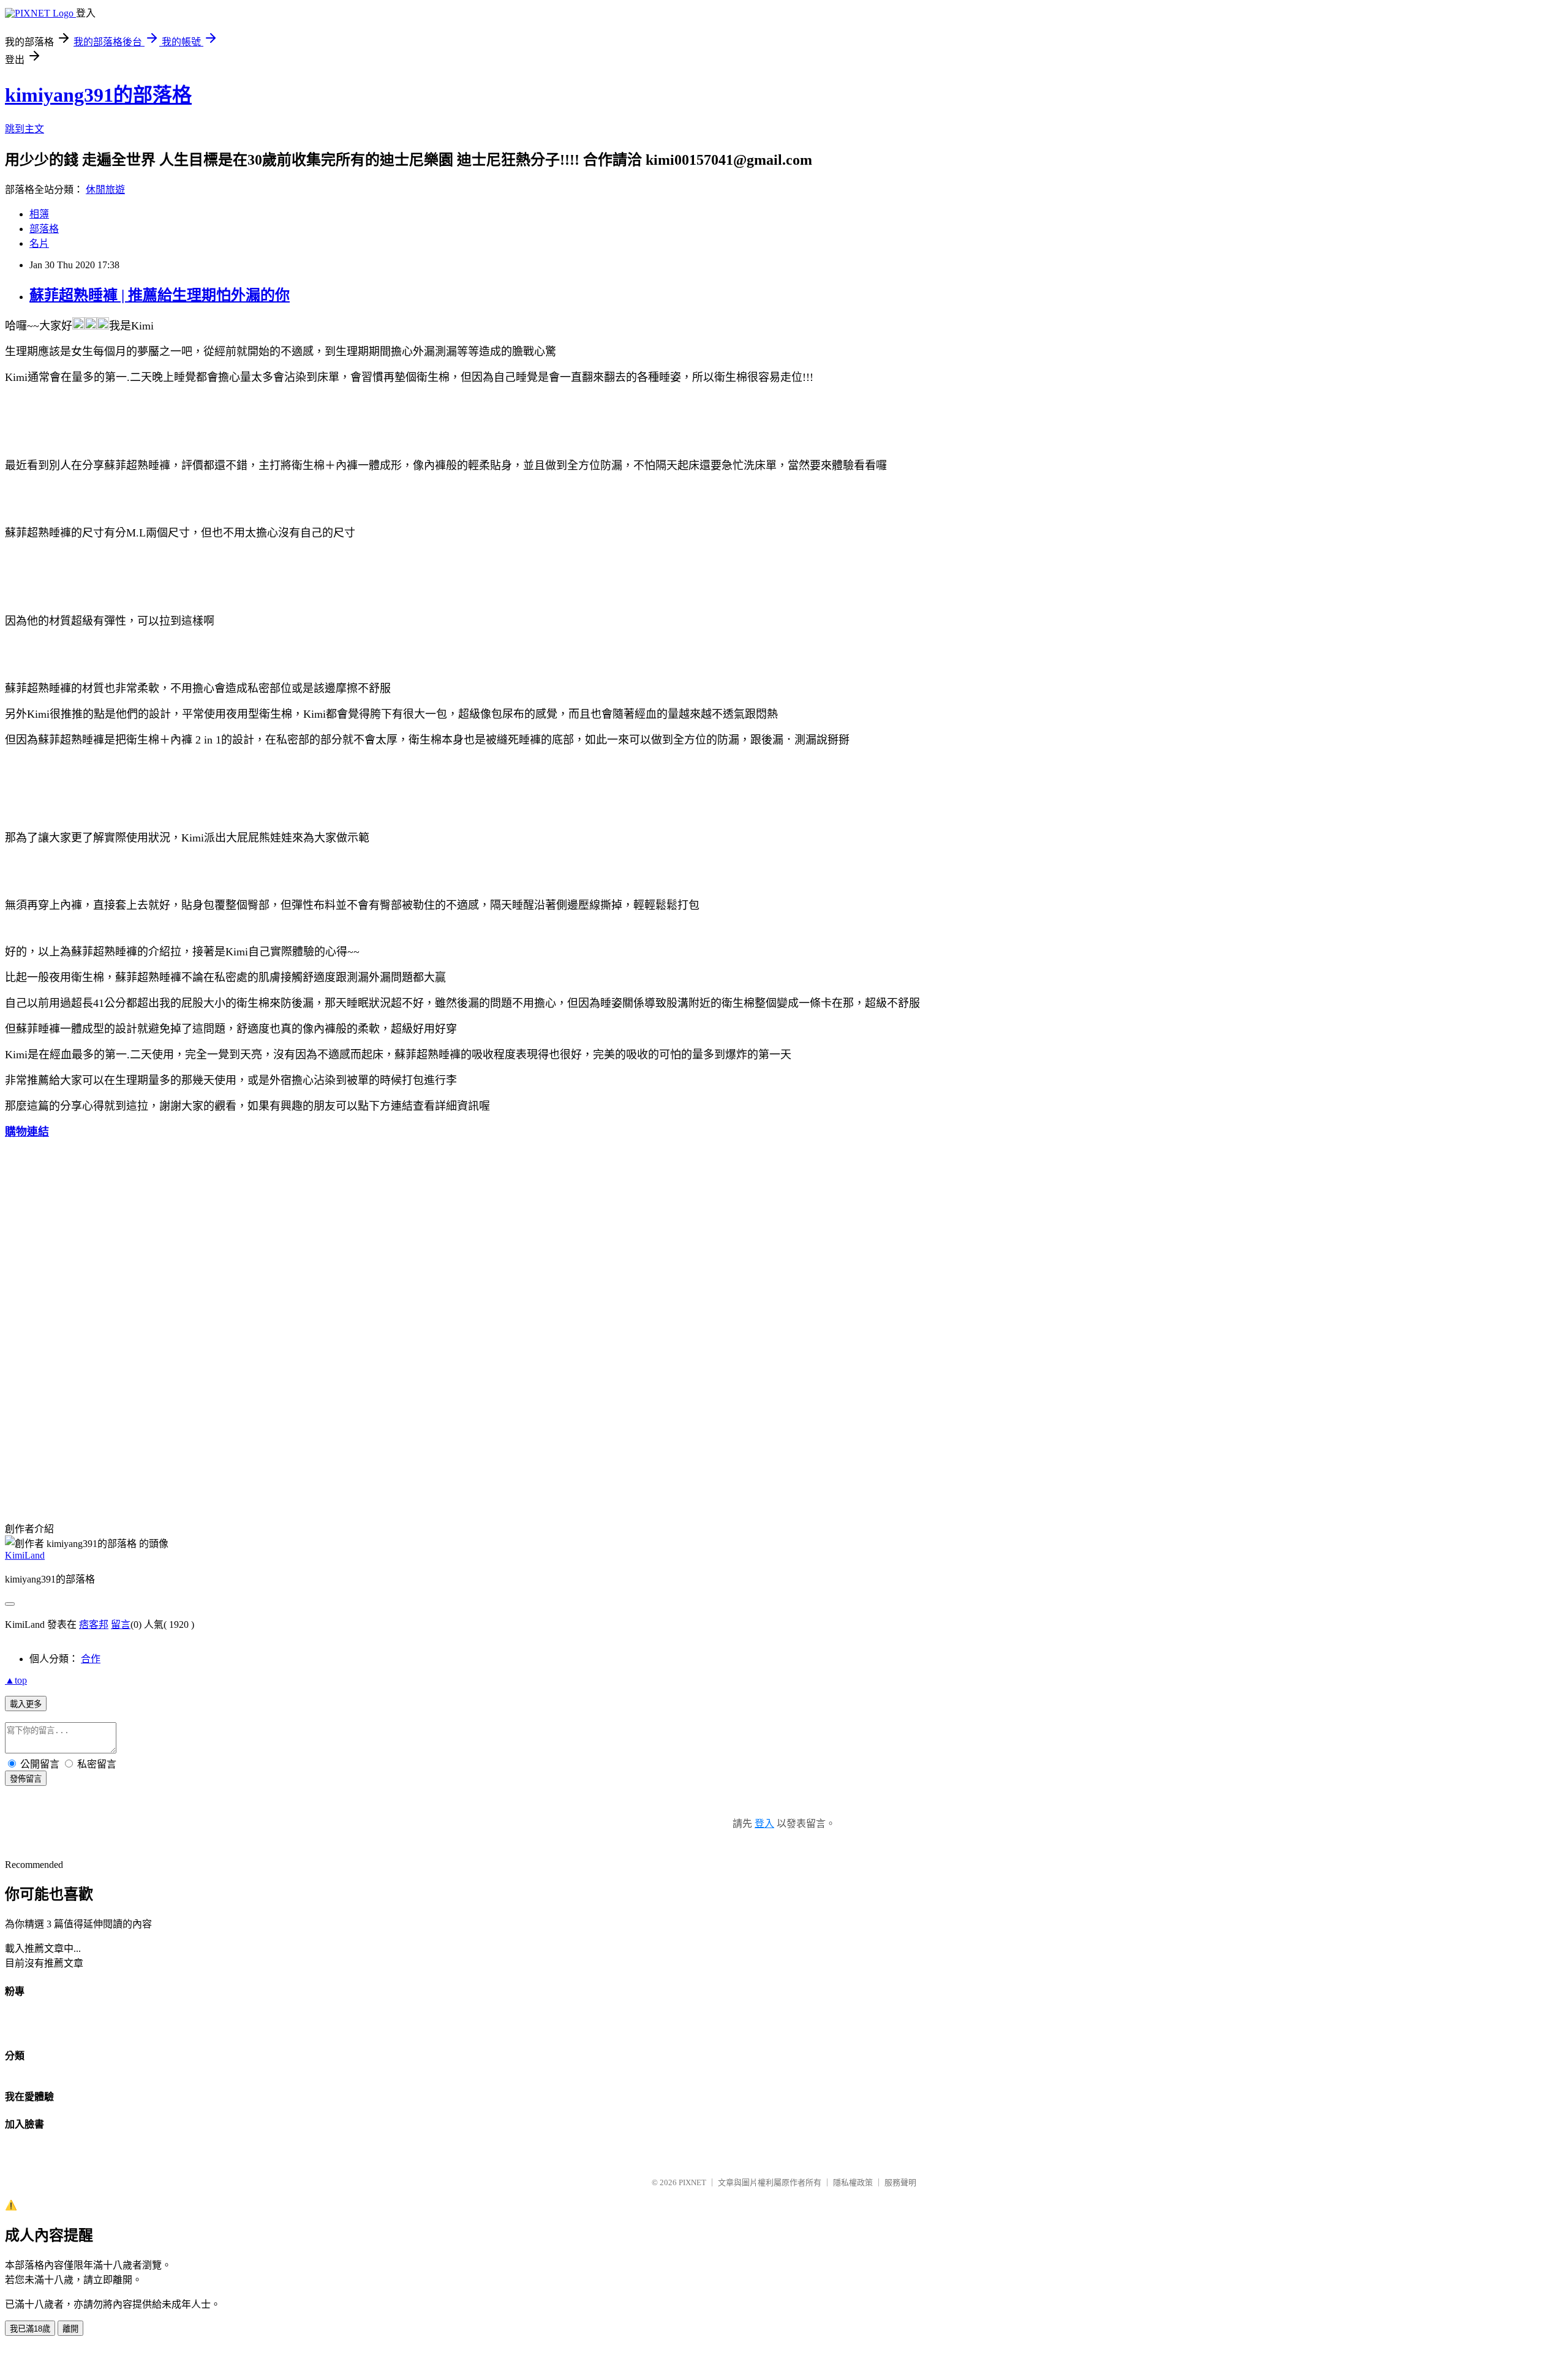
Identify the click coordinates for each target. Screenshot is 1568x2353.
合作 (91, 1659)
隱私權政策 (853, 2182)
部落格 (44, 229)
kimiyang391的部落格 (98, 95)
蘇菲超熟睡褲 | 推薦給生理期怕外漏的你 (160, 295)
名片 (39, 243)
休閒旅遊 (105, 190)
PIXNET (692, 2182)
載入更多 (26, 1704)
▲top (16, 1680)
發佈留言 (26, 1779)
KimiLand (25, 1555)
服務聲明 (900, 2182)
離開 (70, 2329)
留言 (121, 1625)
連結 (38, 1132)
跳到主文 (24, 129)
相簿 (39, 214)
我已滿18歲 (30, 2329)
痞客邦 (94, 1625)
